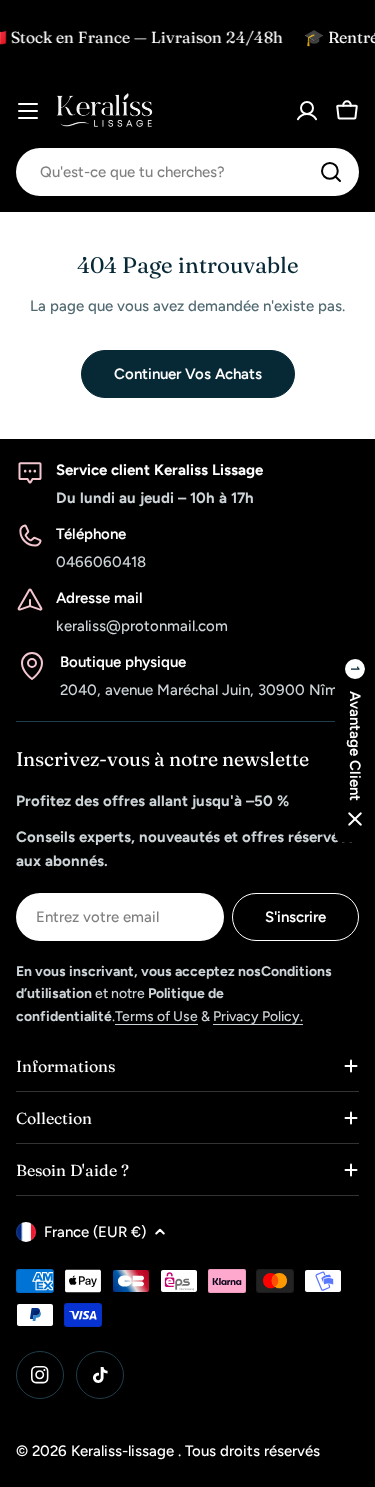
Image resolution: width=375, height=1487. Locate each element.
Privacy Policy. (258, 1016)
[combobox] (187, 172)
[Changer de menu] (28, 111)
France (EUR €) (95, 1232)
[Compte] (307, 111)
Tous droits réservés (252, 1451)
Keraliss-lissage (124, 1451)
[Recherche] (331, 172)
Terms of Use (156, 1016)
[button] (355, 744)
